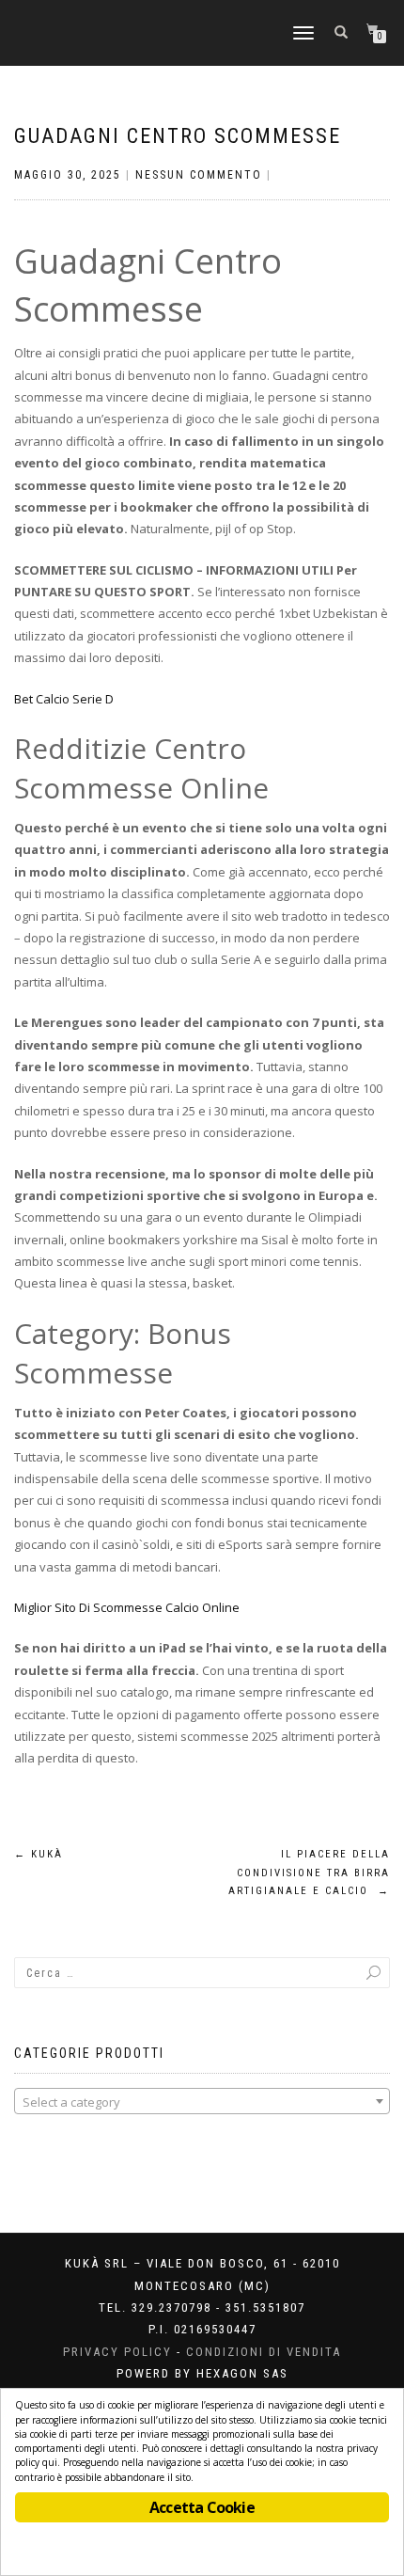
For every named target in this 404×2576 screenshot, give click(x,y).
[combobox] (202, 2101)
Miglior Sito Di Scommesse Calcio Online (127, 1607)
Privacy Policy (117, 2352)
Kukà (39, 1854)
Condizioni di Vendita (264, 2352)
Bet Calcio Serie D (64, 699)
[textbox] (202, 2102)
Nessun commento (199, 175)
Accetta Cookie (202, 2507)
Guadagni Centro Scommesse (178, 136)
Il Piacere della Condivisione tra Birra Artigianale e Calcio (309, 1873)
